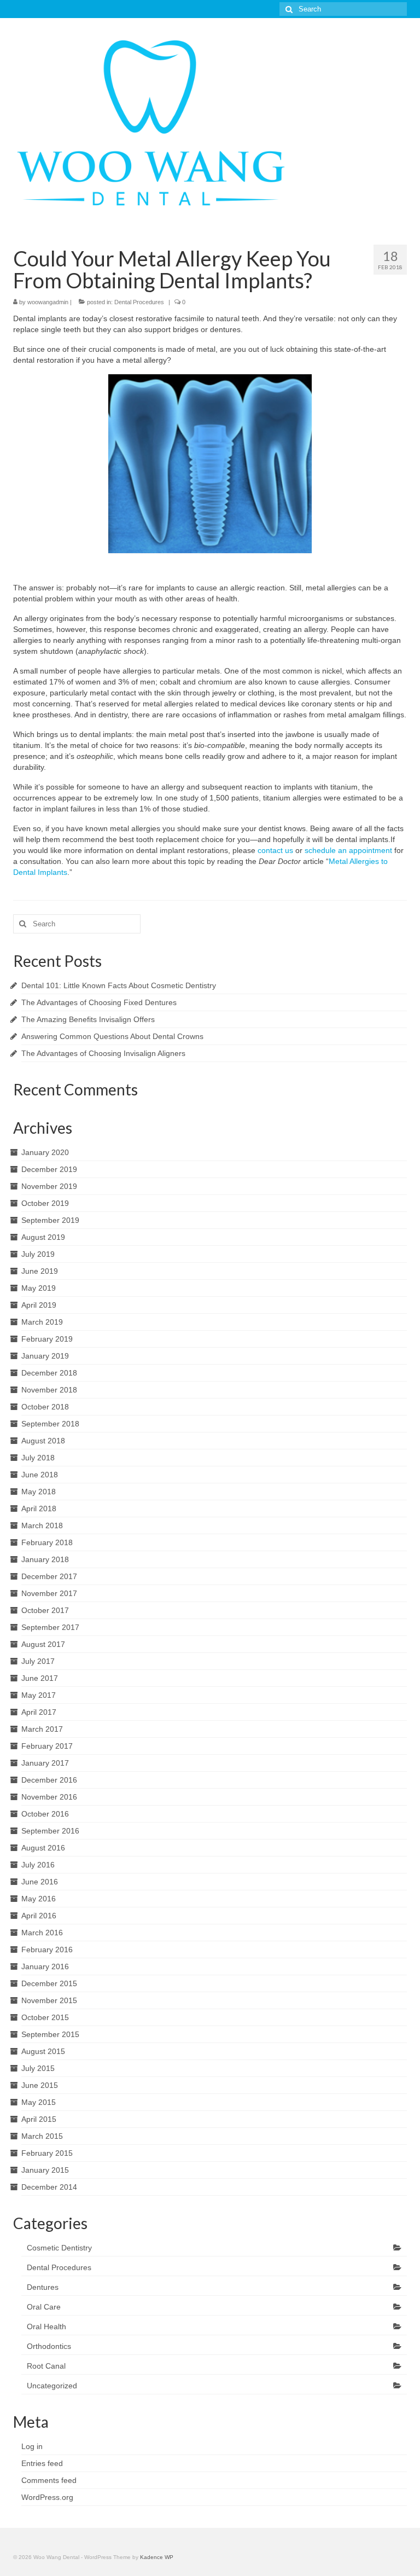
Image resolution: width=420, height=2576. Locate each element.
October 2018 (45, 1407)
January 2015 (45, 2170)
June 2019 (40, 1271)
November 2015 (49, 2000)
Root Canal (46, 2366)
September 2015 (50, 2034)
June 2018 (40, 1475)
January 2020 (45, 1152)
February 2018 (47, 1542)
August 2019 (43, 1237)
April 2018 (39, 1509)
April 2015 (39, 2119)
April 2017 (39, 1712)
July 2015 (38, 2068)
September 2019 (50, 1220)
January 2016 (45, 1966)
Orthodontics (49, 2346)
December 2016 (49, 1780)
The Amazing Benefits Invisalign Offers (88, 1019)
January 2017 (45, 1763)
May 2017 (39, 1695)
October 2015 (45, 2017)
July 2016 (38, 1865)
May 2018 (39, 1492)
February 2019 (47, 1339)
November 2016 (49, 1797)
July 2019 (38, 1254)
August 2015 (43, 2051)
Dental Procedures (139, 302)
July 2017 (38, 1661)
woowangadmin (48, 302)
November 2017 (49, 1593)
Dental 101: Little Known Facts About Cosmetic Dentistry (119, 985)
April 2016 (39, 1916)
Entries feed (42, 2463)
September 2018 (50, 1424)
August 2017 (43, 1644)
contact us (275, 850)
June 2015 (40, 2085)
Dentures (43, 2287)
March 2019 (42, 1322)
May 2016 (39, 1899)
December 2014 (49, 2187)
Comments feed (49, 2480)
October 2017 (45, 1610)
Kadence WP (157, 2557)
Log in (32, 2446)
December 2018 (49, 1373)
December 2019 (49, 1169)
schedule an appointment (348, 850)
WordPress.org (47, 2497)
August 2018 (43, 1441)
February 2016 (47, 1950)
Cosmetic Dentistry (59, 2248)
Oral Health (46, 2326)
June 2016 (40, 1882)
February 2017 (47, 1746)
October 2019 (45, 1203)
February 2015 (47, 2153)
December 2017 (49, 1576)
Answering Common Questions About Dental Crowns (112, 1036)
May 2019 (39, 1288)
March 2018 (42, 1525)
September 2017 (50, 1627)
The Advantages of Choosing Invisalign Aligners (103, 1053)
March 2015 (42, 2136)
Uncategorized (52, 2386)
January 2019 (45, 1356)
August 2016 (43, 1848)
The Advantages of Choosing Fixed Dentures (99, 1002)
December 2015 (49, 1983)
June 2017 (40, 1678)
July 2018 (38, 1458)
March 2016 (42, 1933)
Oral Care (44, 2307)
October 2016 (45, 1814)
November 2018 (49, 1390)
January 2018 (45, 1559)
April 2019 (39, 1305)
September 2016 (50, 1831)
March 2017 (42, 1729)
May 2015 (39, 2102)
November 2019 (49, 1186)
